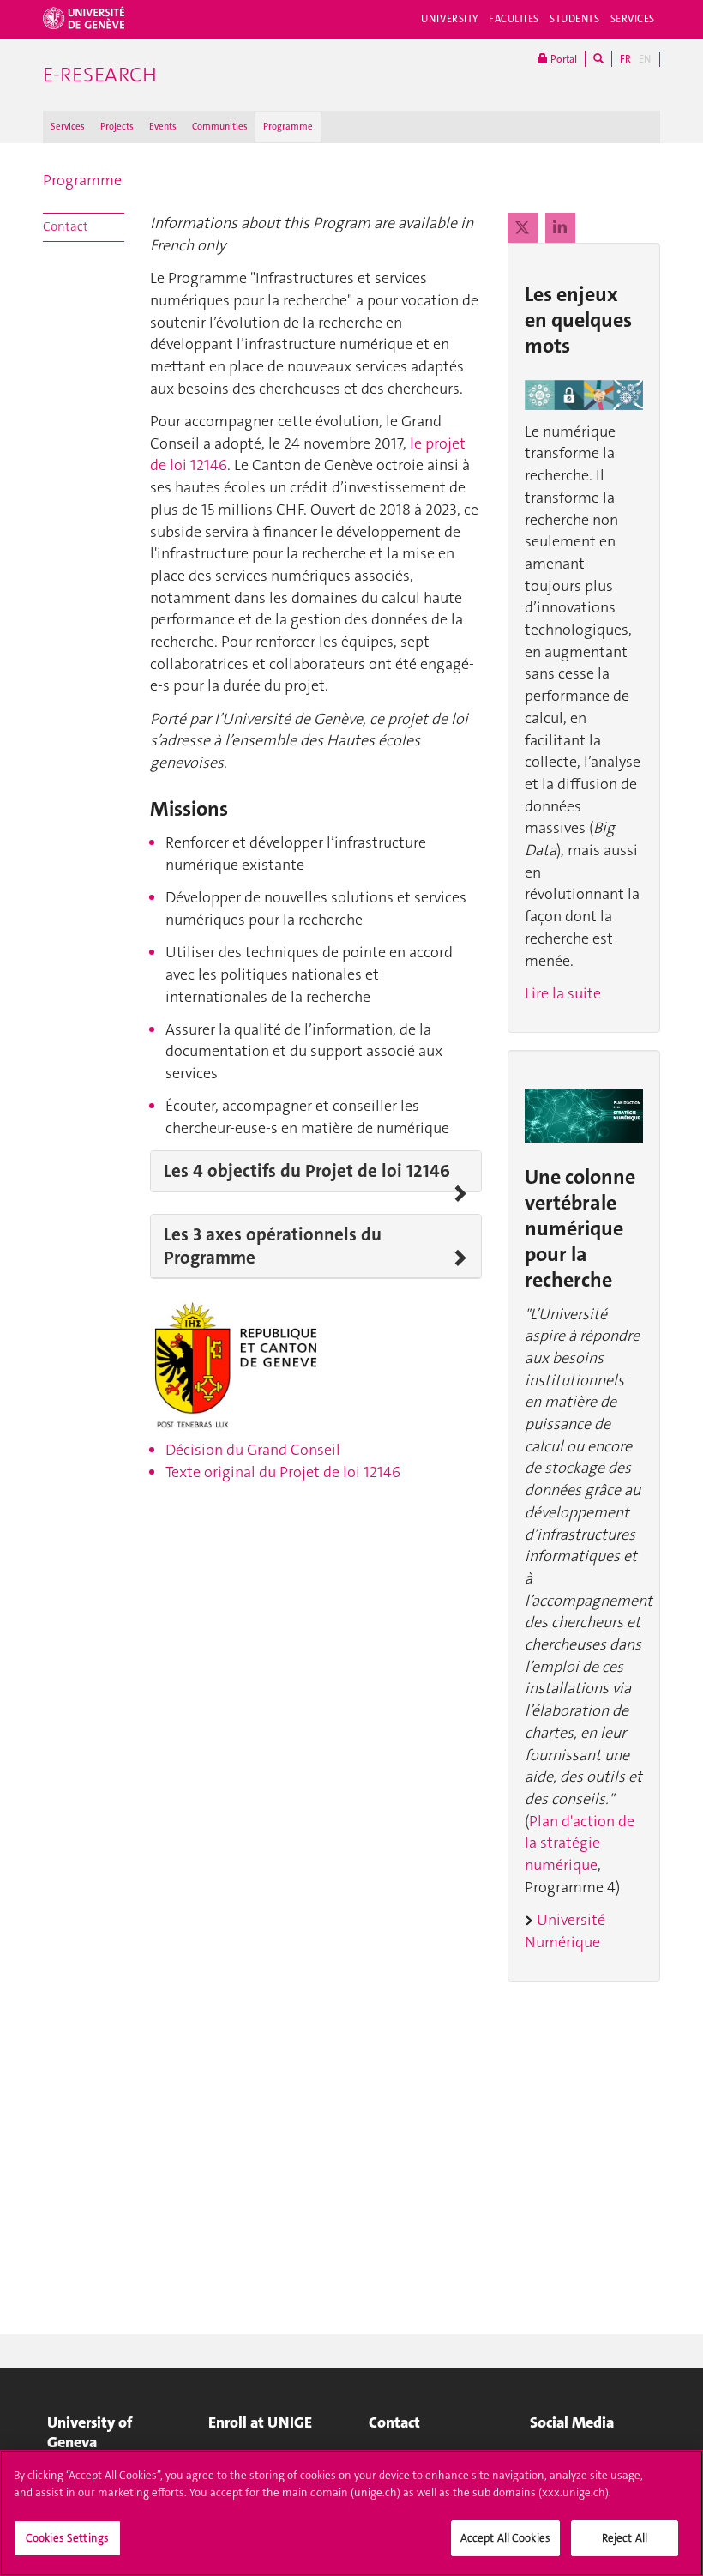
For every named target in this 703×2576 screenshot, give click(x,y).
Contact (66, 226)
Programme (288, 127)
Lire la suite (563, 993)
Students (575, 19)
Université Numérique (565, 1931)
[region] (351, 2513)
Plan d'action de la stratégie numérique (580, 1843)
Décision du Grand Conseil (253, 1450)
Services (633, 19)
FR (625, 59)
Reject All (625, 2538)
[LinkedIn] (560, 228)
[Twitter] (524, 228)
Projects (117, 127)
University (450, 19)
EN (645, 59)
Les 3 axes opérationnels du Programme (273, 1246)
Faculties (514, 19)
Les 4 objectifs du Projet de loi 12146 (307, 1171)
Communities (220, 127)
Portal (562, 59)
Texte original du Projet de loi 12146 (283, 1472)
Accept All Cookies (505, 2538)
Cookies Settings (67, 2538)
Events (163, 127)
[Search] (598, 59)
